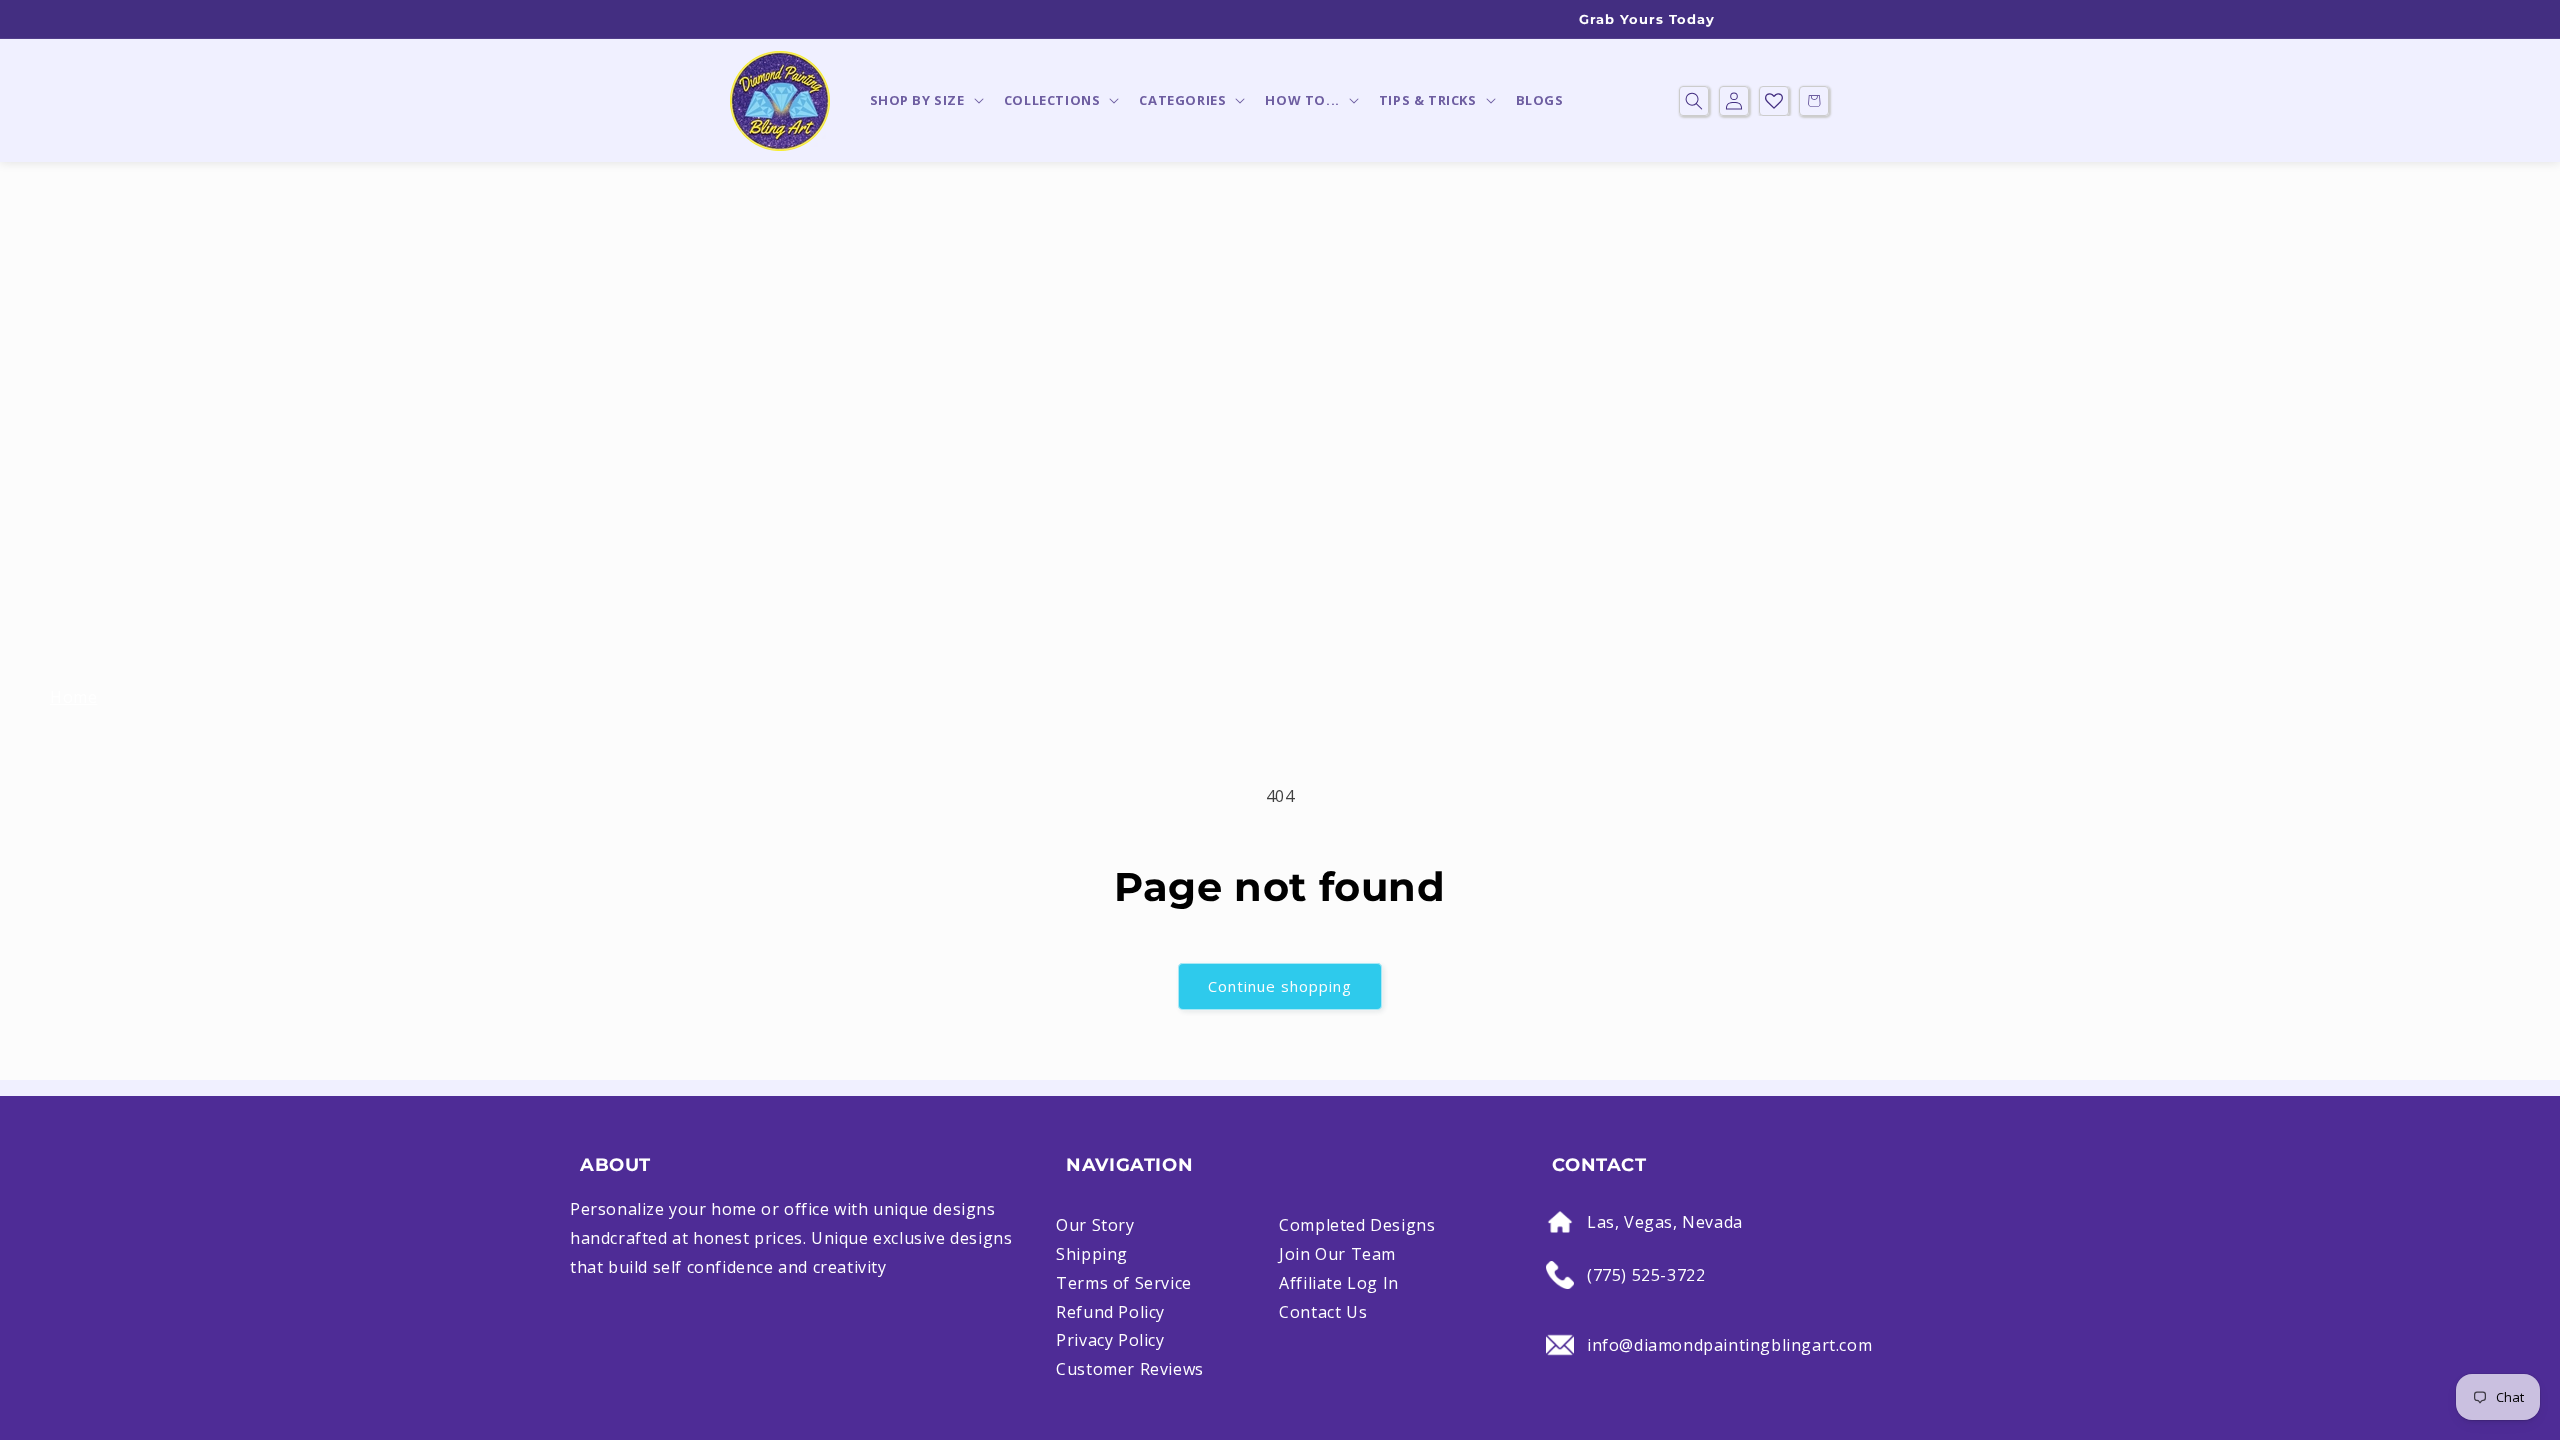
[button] (925, 100)
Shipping (1092, 1254)
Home (73, 697)
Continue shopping (1280, 986)
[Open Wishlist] (1774, 101)
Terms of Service (1124, 1283)
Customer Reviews (1130, 1369)
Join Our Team (1337, 1254)
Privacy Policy (1110, 1340)
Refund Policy (1110, 1312)
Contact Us (1323, 1312)
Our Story (1095, 1225)
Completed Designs (1357, 1225)
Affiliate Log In (1339, 1283)
